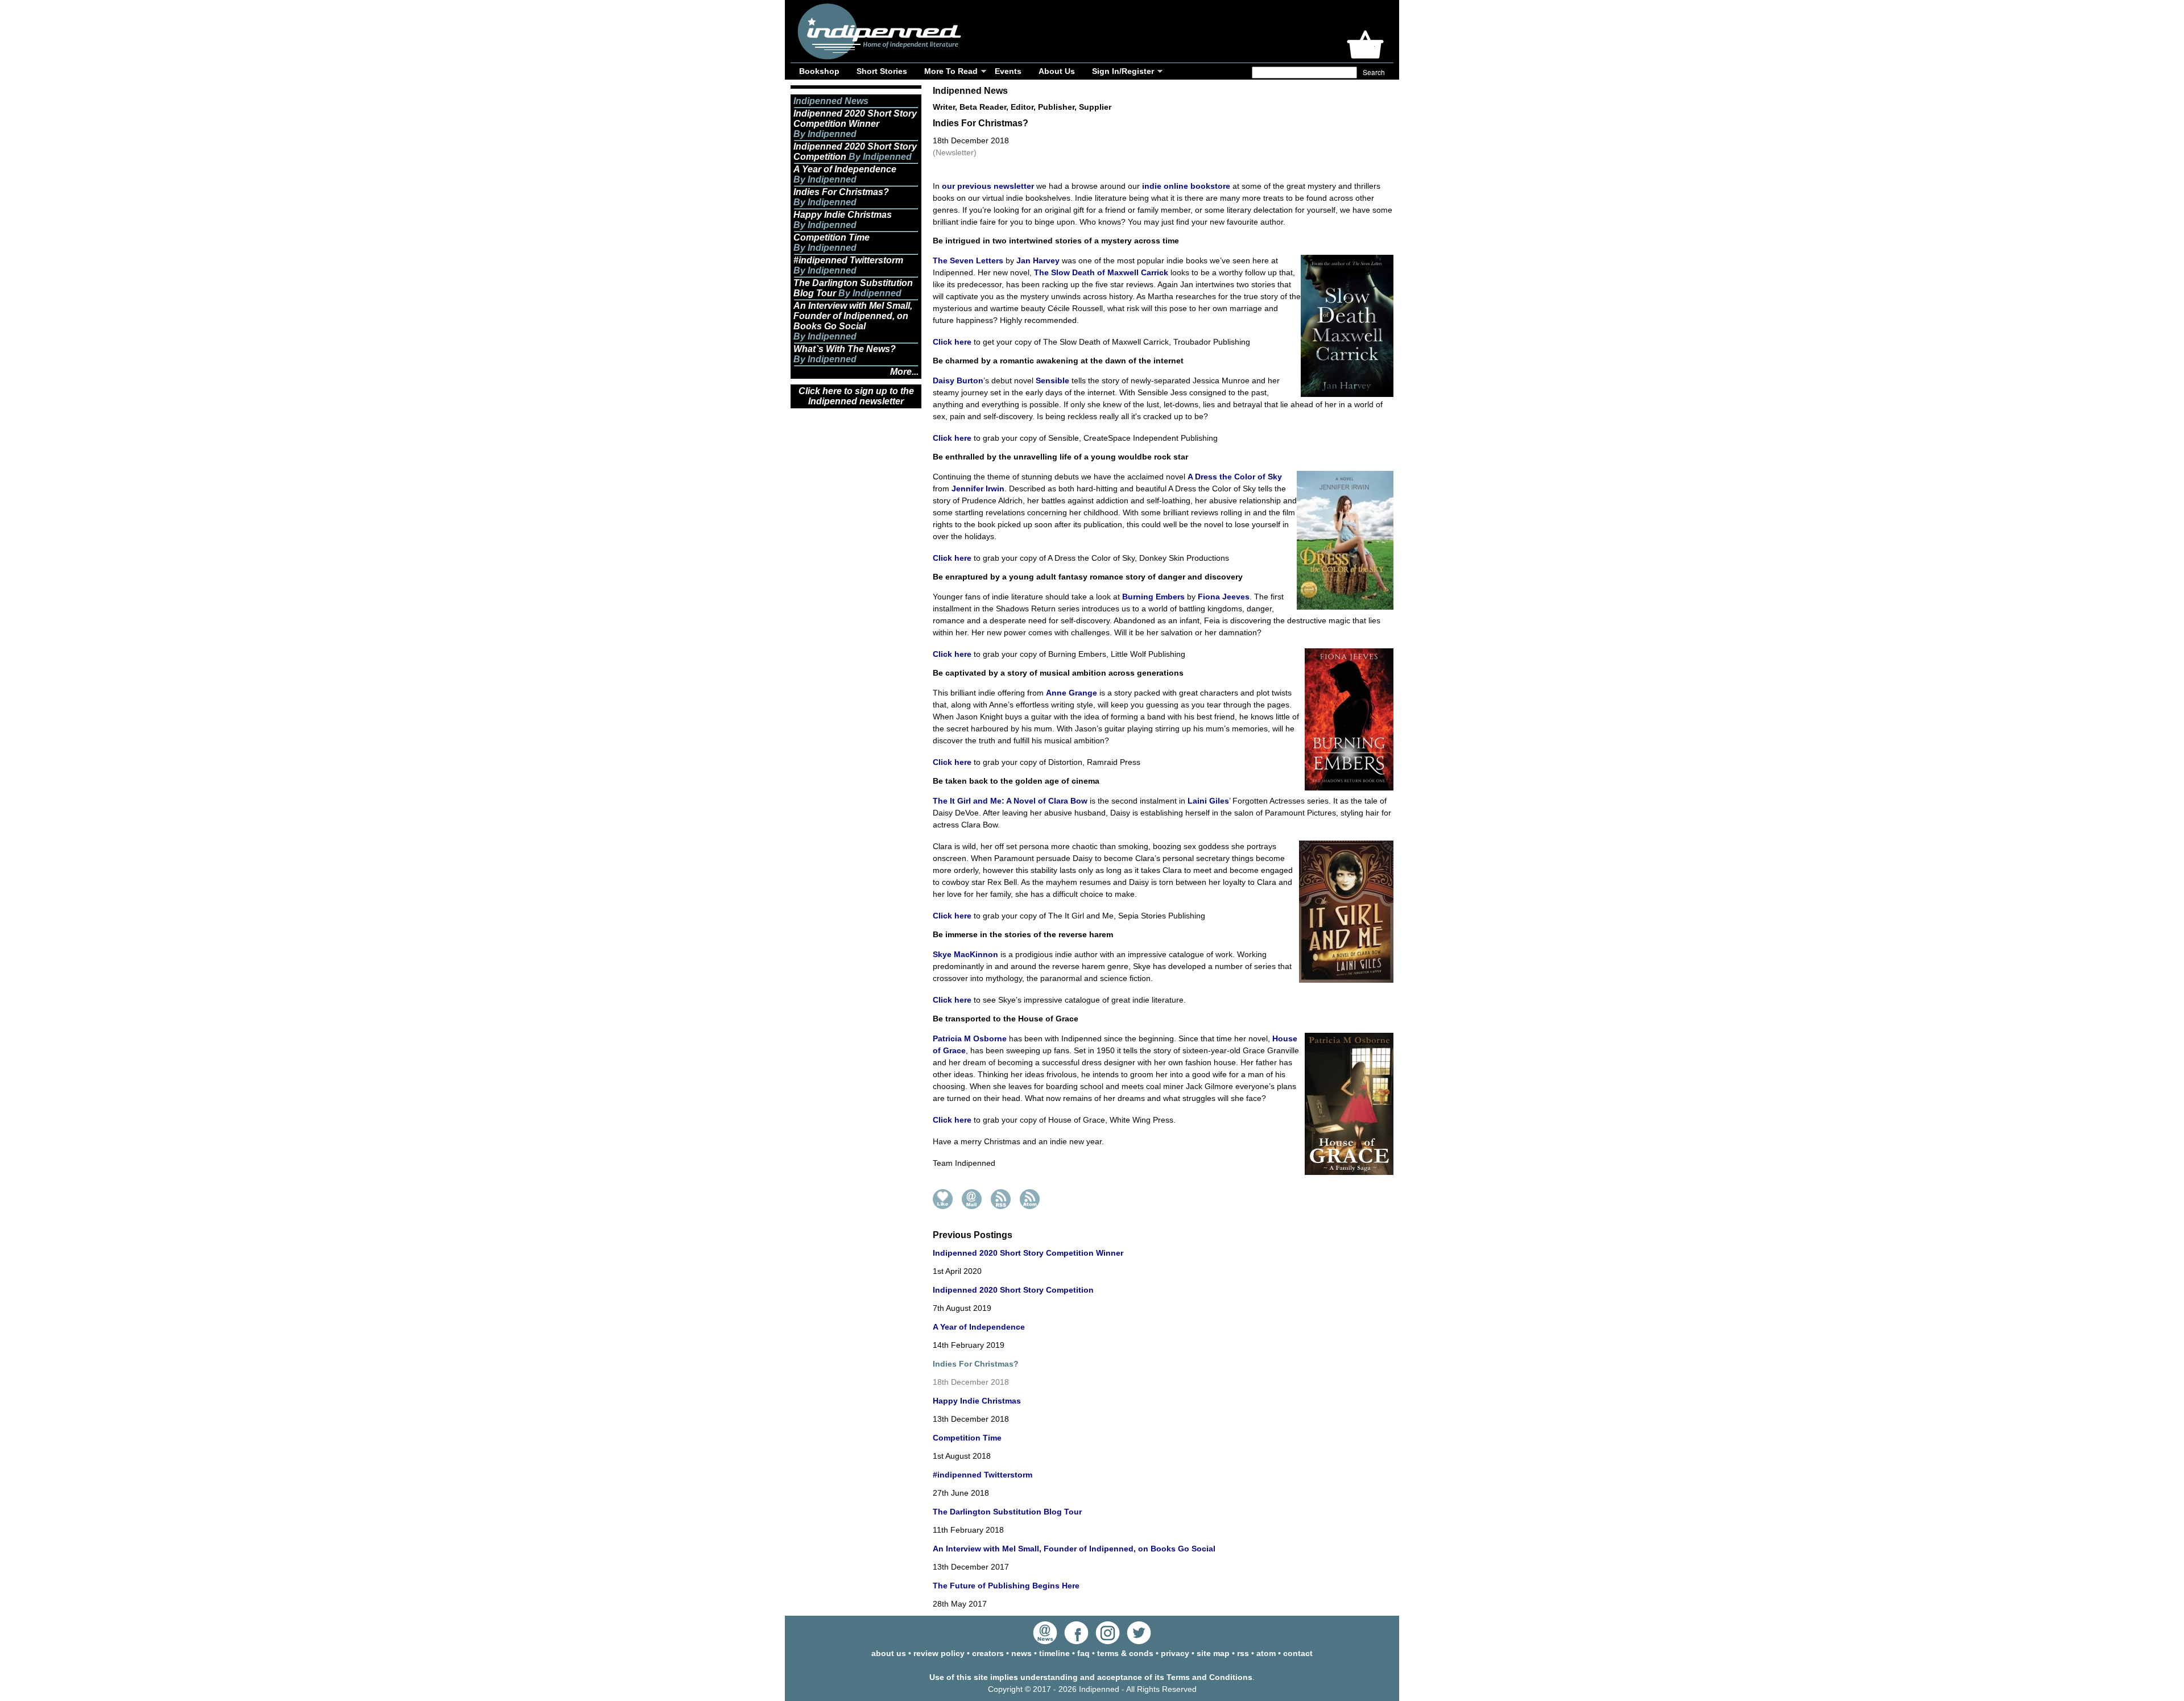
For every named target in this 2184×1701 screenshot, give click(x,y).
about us (889, 1653)
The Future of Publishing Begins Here (1006, 1586)
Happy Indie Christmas (977, 1401)
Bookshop (819, 71)
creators (988, 1653)
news (1021, 1653)
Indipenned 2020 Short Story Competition (1013, 1290)
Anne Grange (1072, 693)
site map (1213, 1653)
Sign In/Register (1123, 71)
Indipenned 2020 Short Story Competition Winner (1028, 1253)
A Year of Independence (979, 1327)
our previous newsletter (988, 186)
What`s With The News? (845, 349)
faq (1083, 1653)
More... (904, 372)
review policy (939, 1653)
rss (1243, 1653)
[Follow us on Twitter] (1139, 1641)
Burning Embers (1153, 597)
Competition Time (967, 1438)
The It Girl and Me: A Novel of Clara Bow (1010, 801)
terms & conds (1125, 1653)
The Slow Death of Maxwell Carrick (1101, 272)
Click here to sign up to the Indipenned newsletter (856, 396)
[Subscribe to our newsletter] (1045, 1641)
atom (1266, 1653)
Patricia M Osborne (970, 1038)
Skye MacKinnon (965, 954)
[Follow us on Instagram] (1108, 1641)
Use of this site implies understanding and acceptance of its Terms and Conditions (1091, 1677)
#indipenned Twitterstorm (983, 1475)
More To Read (951, 71)
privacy (1175, 1653)
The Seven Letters (968, 260)
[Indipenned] (878, 55)
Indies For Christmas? (841, 192)
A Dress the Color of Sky (1235, 477)
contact (1298, 1653)
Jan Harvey (1038, 260)
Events (1008, 71)
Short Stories (882, 71)
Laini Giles (1208, 801)
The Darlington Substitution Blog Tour (1007, 1512)
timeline (1054, 1653)
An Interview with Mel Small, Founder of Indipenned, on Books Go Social (1074, 1549)
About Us (1057, 71)
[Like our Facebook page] (1076, 1641)
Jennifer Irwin (978, 489)
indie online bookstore (1186, 186)
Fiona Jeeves (1224, 597)
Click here (952, 342)
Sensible (1052, 380)
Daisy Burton (958, 380)
